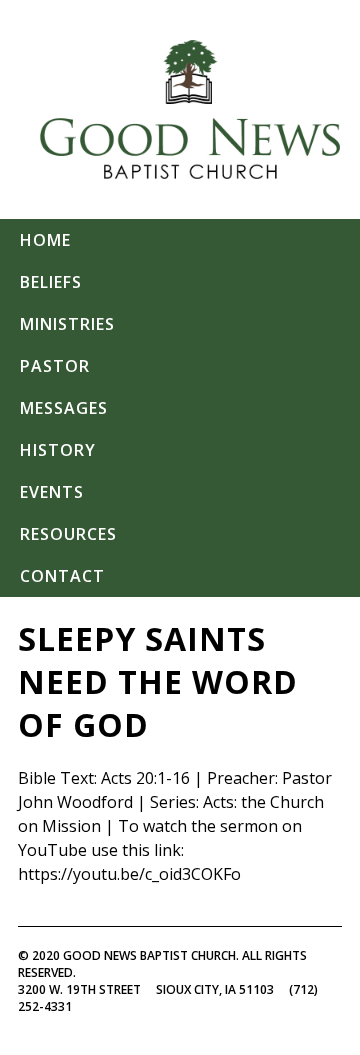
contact (62, 576)
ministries (67, 324)
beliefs (51, 282)
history (58, 450)
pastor (55, 366)
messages (64, 408)
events (52, 492)
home (45, 240)
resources (68, 534)
